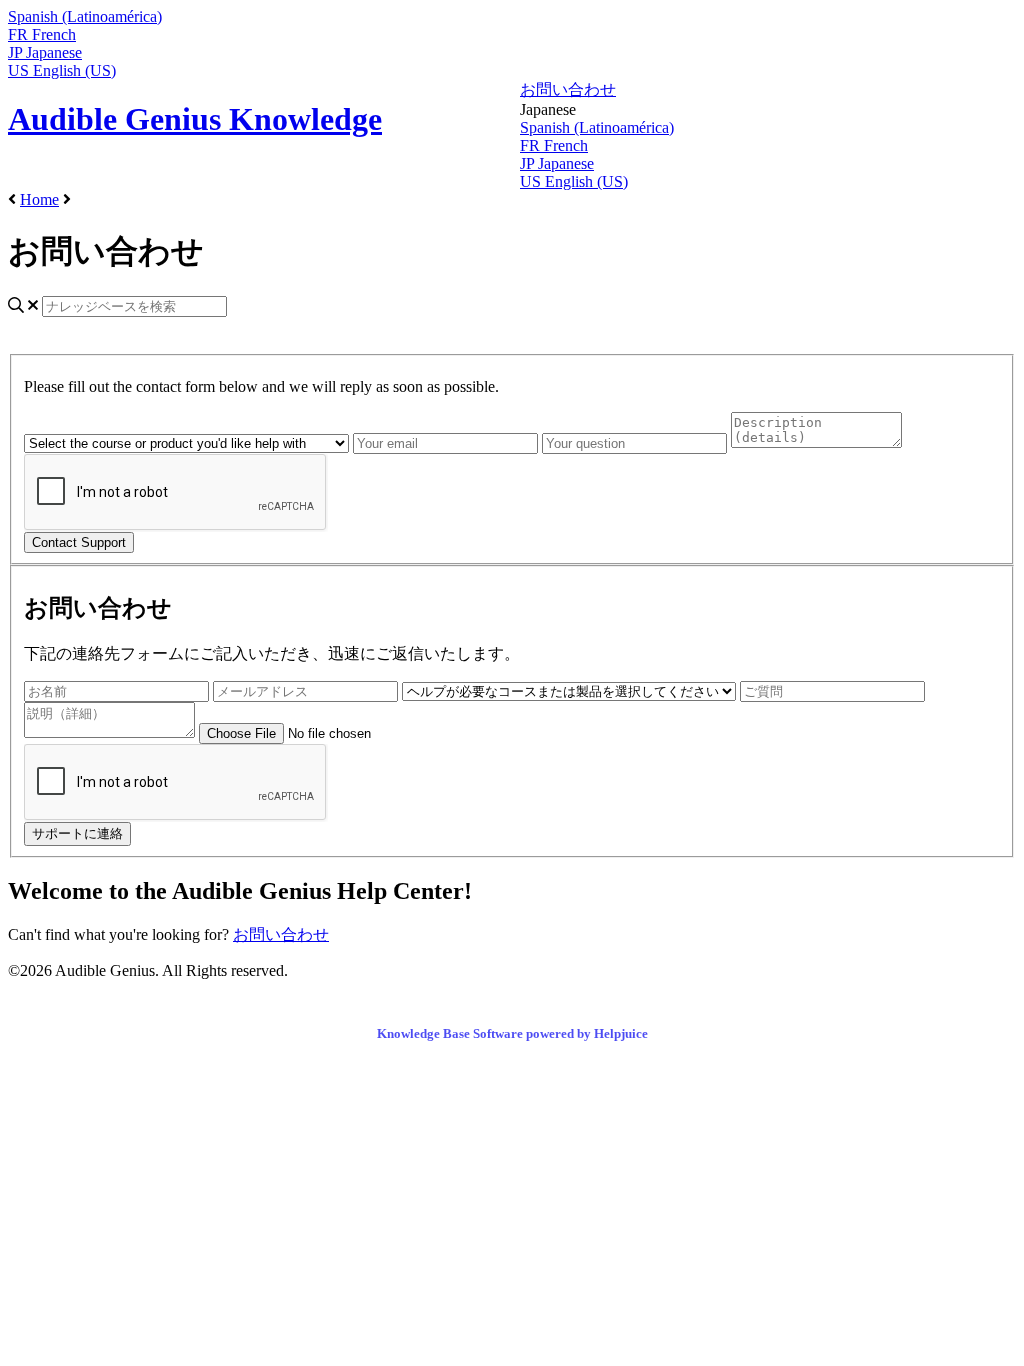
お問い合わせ (568, 89)
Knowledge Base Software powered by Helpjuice (512, 1033)
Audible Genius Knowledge (195, 119)
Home (39, 199)
